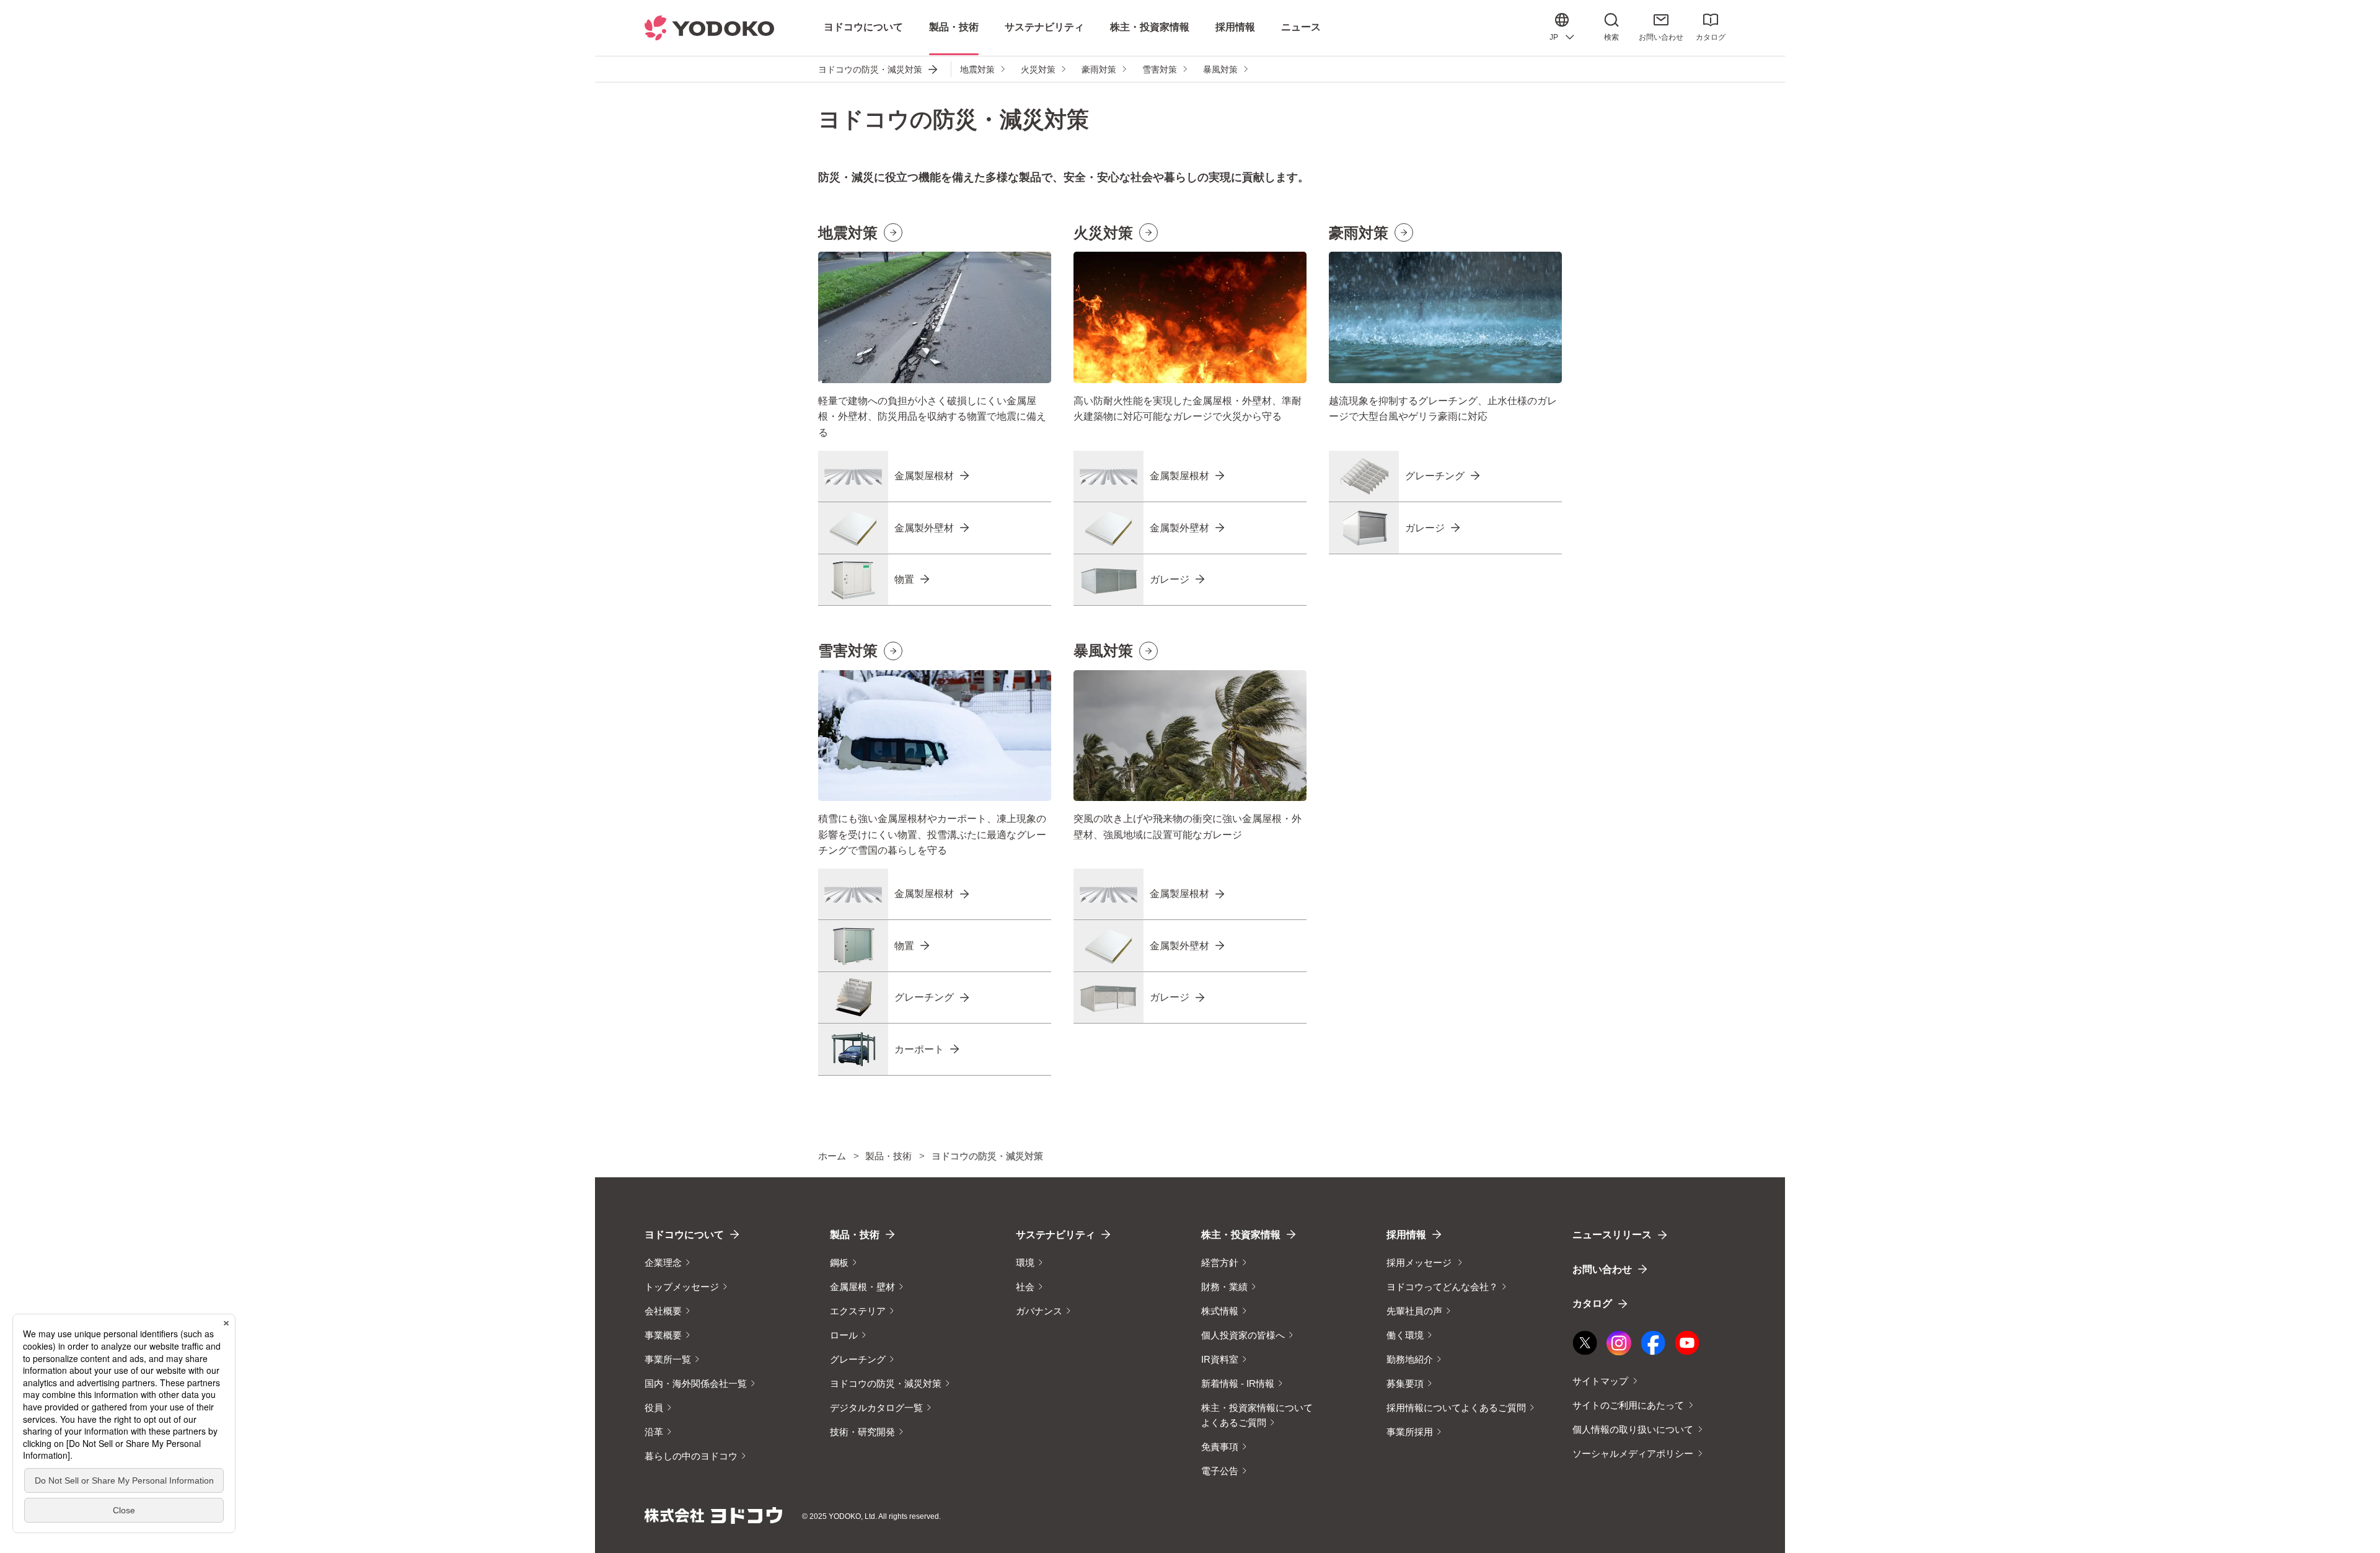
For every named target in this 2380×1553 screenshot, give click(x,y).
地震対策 (977, 69)
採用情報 (1406, 1235)
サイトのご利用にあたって (1628, 1405)
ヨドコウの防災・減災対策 (870, 69)
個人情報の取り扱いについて (1633, 1429)
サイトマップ (1600, 1381)
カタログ (1711, 37)
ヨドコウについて (684, 1235)
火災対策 (1038, 69)
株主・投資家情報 (1241, 1235)
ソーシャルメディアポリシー (1633, 1453)
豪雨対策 (1099, 69)
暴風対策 (1220, 69)
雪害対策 (1160, 69)
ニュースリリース (1612, 1235)
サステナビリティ (1056, 1235)
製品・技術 (855, 1235)
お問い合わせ (1661, 37)
